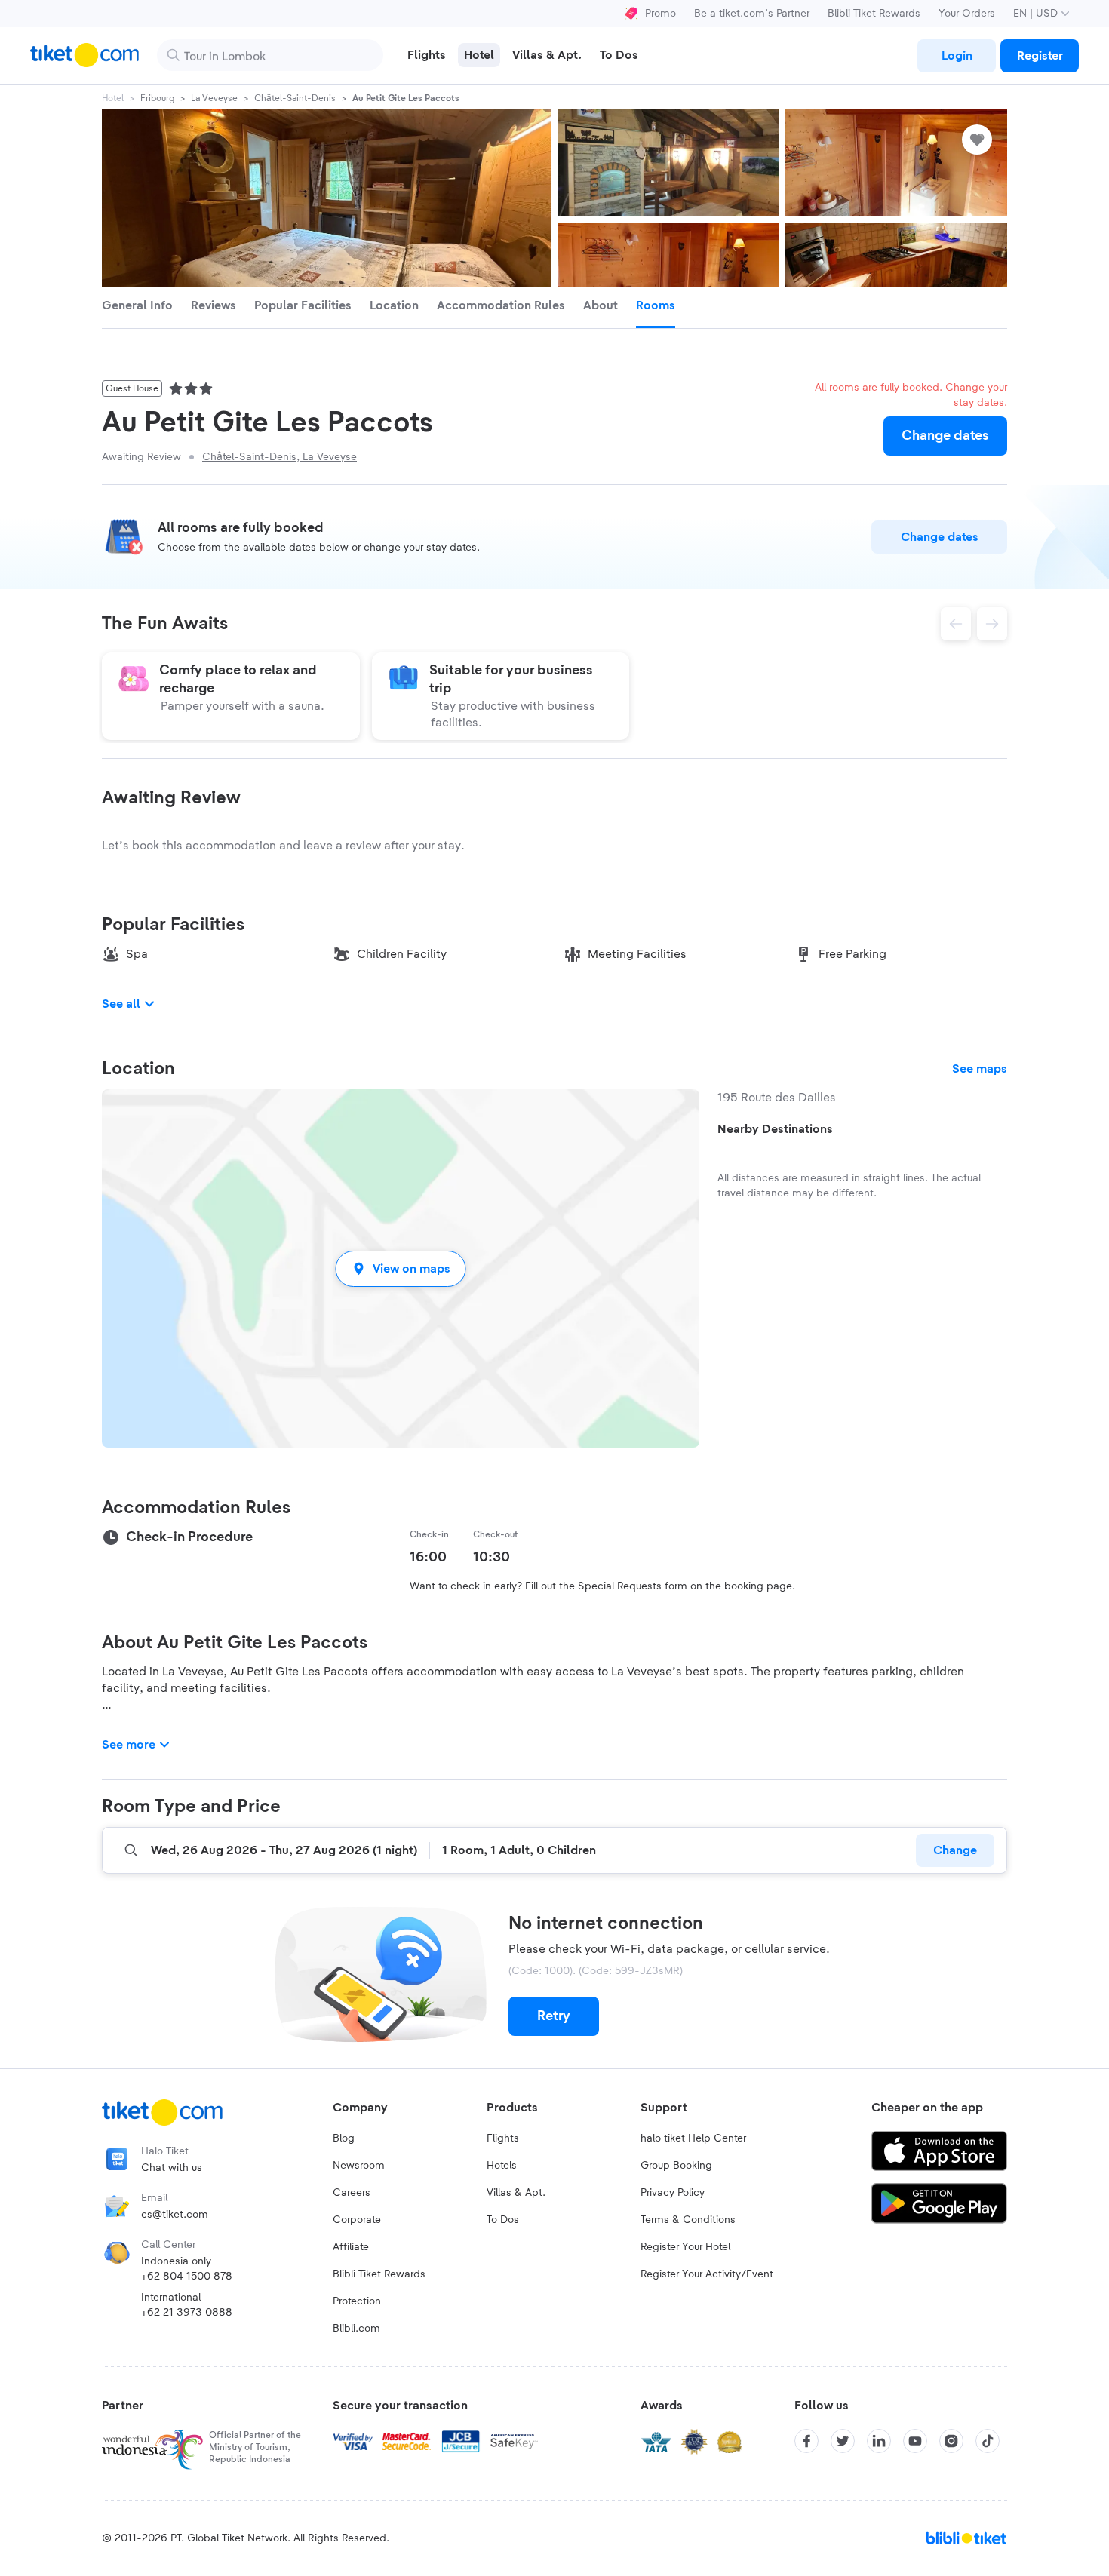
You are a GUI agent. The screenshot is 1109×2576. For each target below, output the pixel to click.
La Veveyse (214, 98)
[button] (401, 1268)
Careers (352, 2193)
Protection (357, 2301)
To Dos (503, 2220)
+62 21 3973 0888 (187, 2313)
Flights (503, 2138)
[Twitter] (843, 2441)
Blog (344, 2138)
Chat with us (172, 2168)
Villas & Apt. (516, 2193)
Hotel (113, 98)
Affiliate (351, 2247)
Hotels (502, 2166)
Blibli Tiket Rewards (874, 14)
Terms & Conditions (688, 2220)
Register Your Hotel (685, 2247)
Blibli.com (356, 2329)
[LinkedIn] (879, 2441)
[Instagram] (951, 2441)
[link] (957, 56)
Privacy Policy (673, 2193)
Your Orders (967, 14)
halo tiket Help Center (693, 2138)
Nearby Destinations (775, 1129)
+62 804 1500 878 (187, 2277)
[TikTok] (988, 2441)
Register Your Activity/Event (707, 2274)
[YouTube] (915, 2441)
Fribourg (157, 98)
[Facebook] (806, 2441)
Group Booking (676, 2166)
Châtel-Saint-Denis (295, 98)
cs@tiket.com (175, 2215)
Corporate (357, 2220)
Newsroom (359, 2166)
